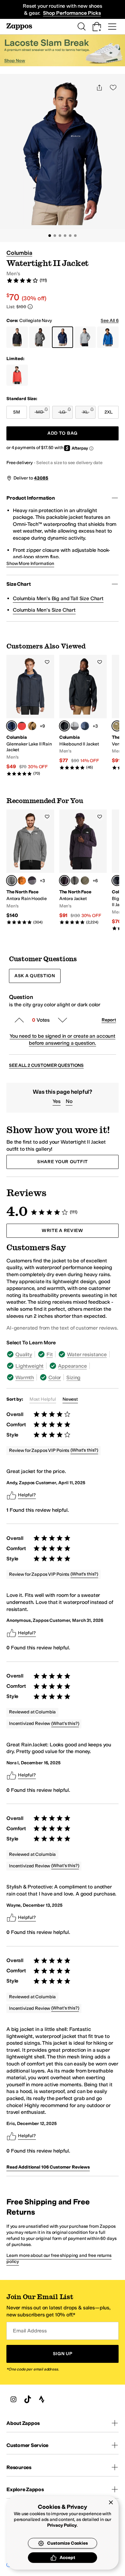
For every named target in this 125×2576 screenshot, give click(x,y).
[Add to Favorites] (47, 662)
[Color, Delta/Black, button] (32, 726)
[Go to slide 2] (55, 236)
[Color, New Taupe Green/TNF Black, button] (85, 881)
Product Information (31, 498)
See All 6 (110, 321)
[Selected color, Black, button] (64, 726)
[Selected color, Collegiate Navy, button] (12, 726)
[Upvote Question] (19, 1020)
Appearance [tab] (72, 1366)
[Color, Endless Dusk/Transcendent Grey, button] (32, 881)
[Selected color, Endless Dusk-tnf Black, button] (64, 881)
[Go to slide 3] (60, 236)
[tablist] (63, 1366)
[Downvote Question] (63, 1020)
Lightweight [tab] (29, 1366)
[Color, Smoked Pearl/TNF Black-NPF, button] (75, 881)
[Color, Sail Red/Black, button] (22, 726)
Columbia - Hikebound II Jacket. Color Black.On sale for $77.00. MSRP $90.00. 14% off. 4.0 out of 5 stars (83, 713)
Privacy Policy (62, 2525)
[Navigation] (112, 27)
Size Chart (18, 584)
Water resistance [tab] (87, 1354)
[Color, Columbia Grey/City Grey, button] (75, 726)
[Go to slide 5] (70, 236)
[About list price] (30, 307)
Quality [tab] (24, 1354)
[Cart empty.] (97, 27)
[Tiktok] (28, 2399)
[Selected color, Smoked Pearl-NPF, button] (12, 881)
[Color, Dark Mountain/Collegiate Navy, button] (85, 726)
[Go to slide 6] (75, 236)
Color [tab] (55, 1377)
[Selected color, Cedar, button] (117, 726)
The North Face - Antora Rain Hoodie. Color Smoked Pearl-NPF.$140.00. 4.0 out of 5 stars (30, 867)
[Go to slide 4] (65, 236)
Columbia (19, 253)
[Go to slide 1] (50, 236)
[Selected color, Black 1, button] (117, 881)
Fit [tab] (50, 1354)
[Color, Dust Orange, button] (22, 881)
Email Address (30, 2331)
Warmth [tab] (25, 1377)
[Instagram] (13, 2399)
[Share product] (99, 87)
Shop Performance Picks (72, 13)
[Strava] (42, 2399)
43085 (41, 478)
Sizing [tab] (73, 1377)
